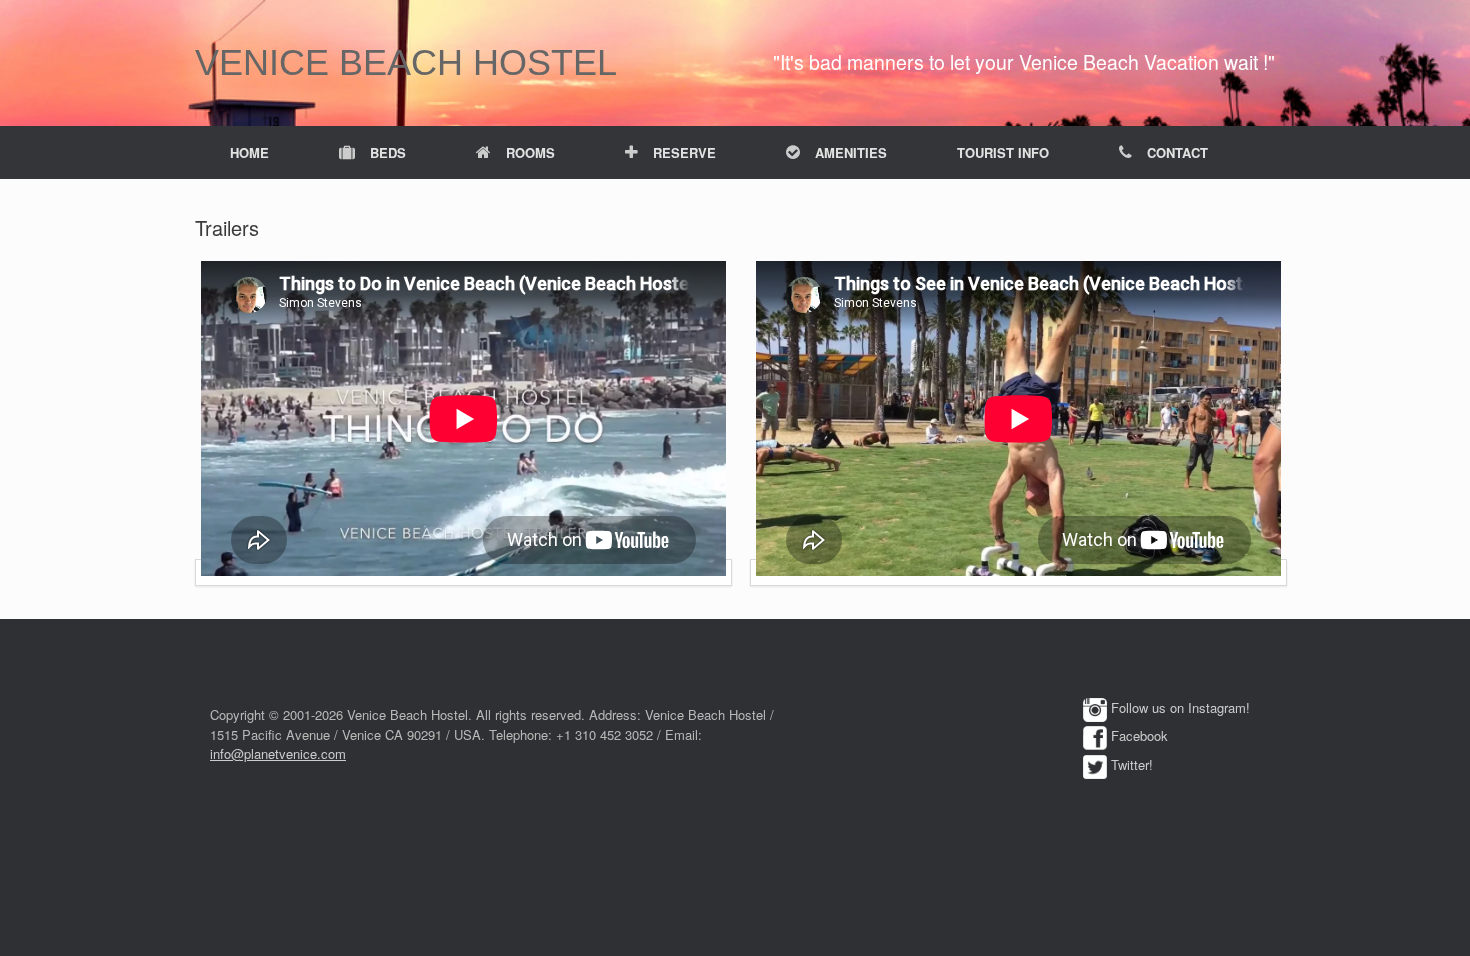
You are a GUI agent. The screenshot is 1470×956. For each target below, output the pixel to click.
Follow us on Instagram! (1180, 707)
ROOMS (530, 152)
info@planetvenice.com (278, 753)
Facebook (1139, 735)
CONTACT (1177, 152)
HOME (249, 152)
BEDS (388, 152)
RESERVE (684, 152)
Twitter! (1132, 764)
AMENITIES (851, 152)
